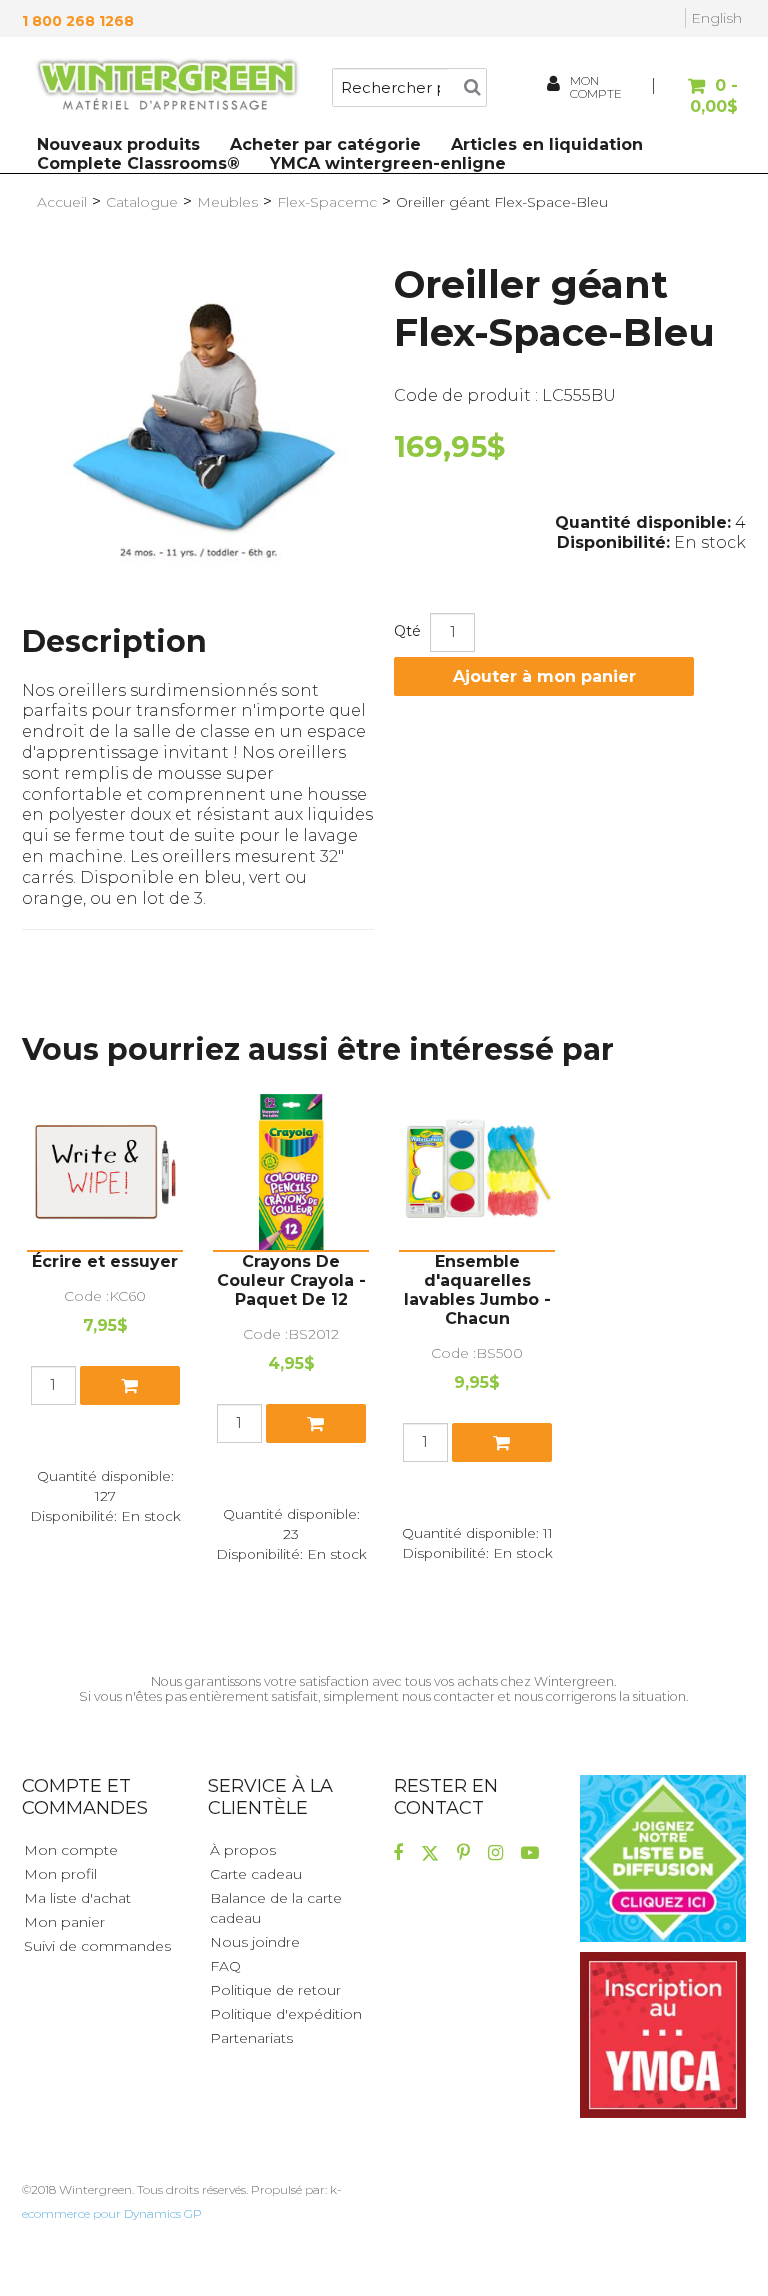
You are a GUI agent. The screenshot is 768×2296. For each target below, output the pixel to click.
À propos (243, 1850)
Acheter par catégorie (325, 144)
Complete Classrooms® (138, 163)
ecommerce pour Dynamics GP (112, 2213)
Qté (407, 631)
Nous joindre (255, 1942)
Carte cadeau (256, 1874)
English (716, 18)
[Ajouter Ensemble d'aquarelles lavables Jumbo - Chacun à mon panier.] (502, 1442)
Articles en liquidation (547, 144)
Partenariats (251, 2038)
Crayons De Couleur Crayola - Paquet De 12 (291, 1280)
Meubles (227, 202)
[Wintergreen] (167, 87)
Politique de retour (275, 1990)
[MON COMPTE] (555, 86)
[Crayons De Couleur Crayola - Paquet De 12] (291, 1172)
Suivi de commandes (97, 1946)
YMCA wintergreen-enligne (388, 163)
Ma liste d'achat (77, 1898)
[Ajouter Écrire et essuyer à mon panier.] (130, 1385)
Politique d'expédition (286, 2014)
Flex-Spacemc (327, 202)
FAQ (225, 1966)
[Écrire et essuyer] (105, 1172)
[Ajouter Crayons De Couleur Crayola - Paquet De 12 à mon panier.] (316, 1423)
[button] (698, 97)
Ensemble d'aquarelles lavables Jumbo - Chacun (477, 1290)
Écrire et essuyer (105, 1261)
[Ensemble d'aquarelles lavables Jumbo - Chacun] (477, 1172)
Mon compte (71, 1850)
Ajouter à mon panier (544, 676)
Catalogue (142, 202)
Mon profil (60, 1874)
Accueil (62, 202)
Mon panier (64, 1922)
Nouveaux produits (118, 144)
